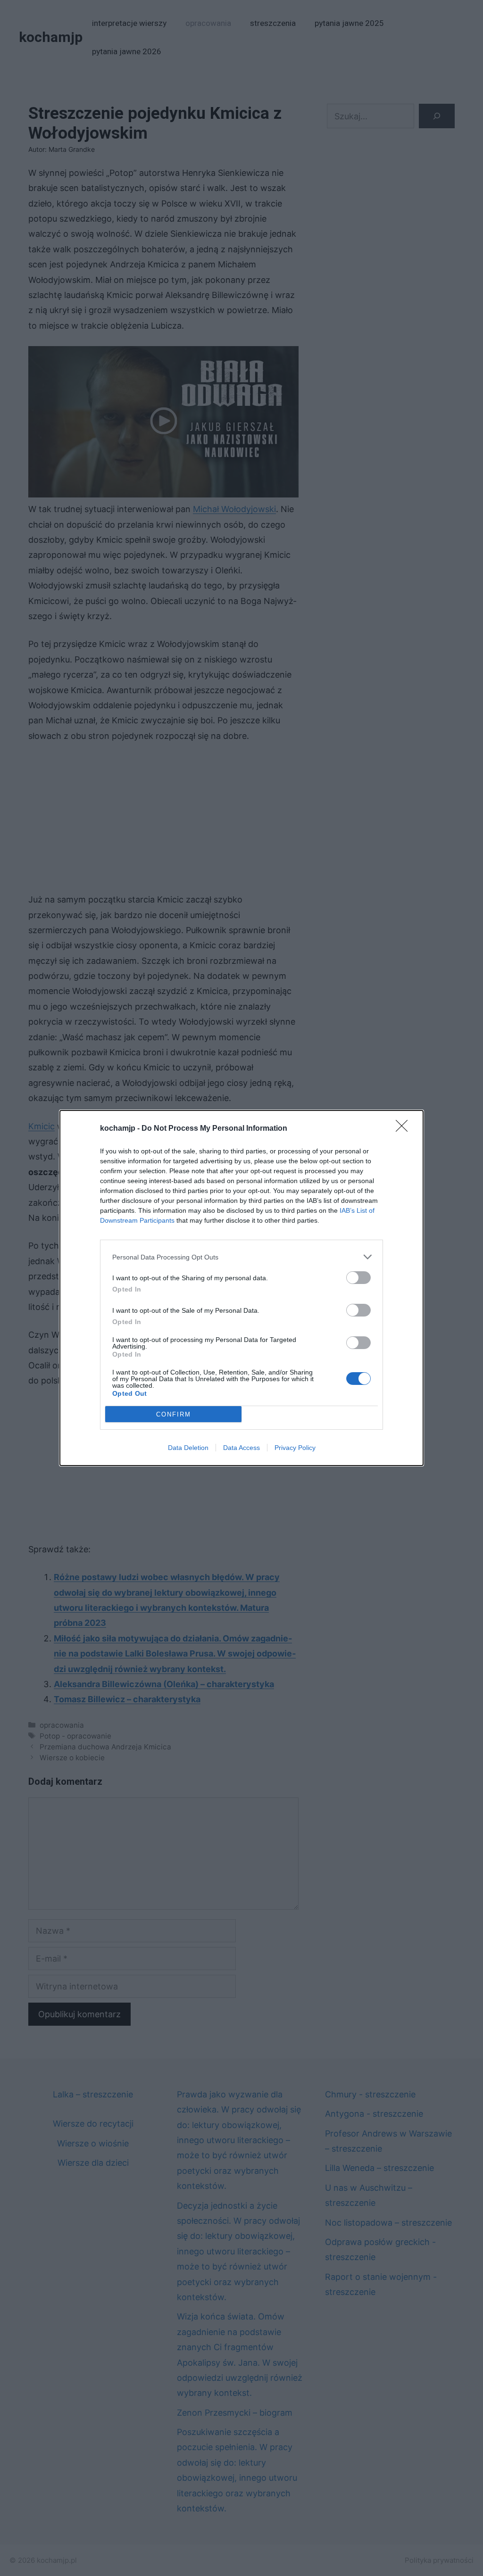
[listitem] (241, 1257)
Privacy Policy (295, 1448)
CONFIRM (174, 1414)
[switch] (358, 1278)
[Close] (405, 1129)
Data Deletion (188, 1448)
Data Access (241, 1448)
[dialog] (241, 1288)
